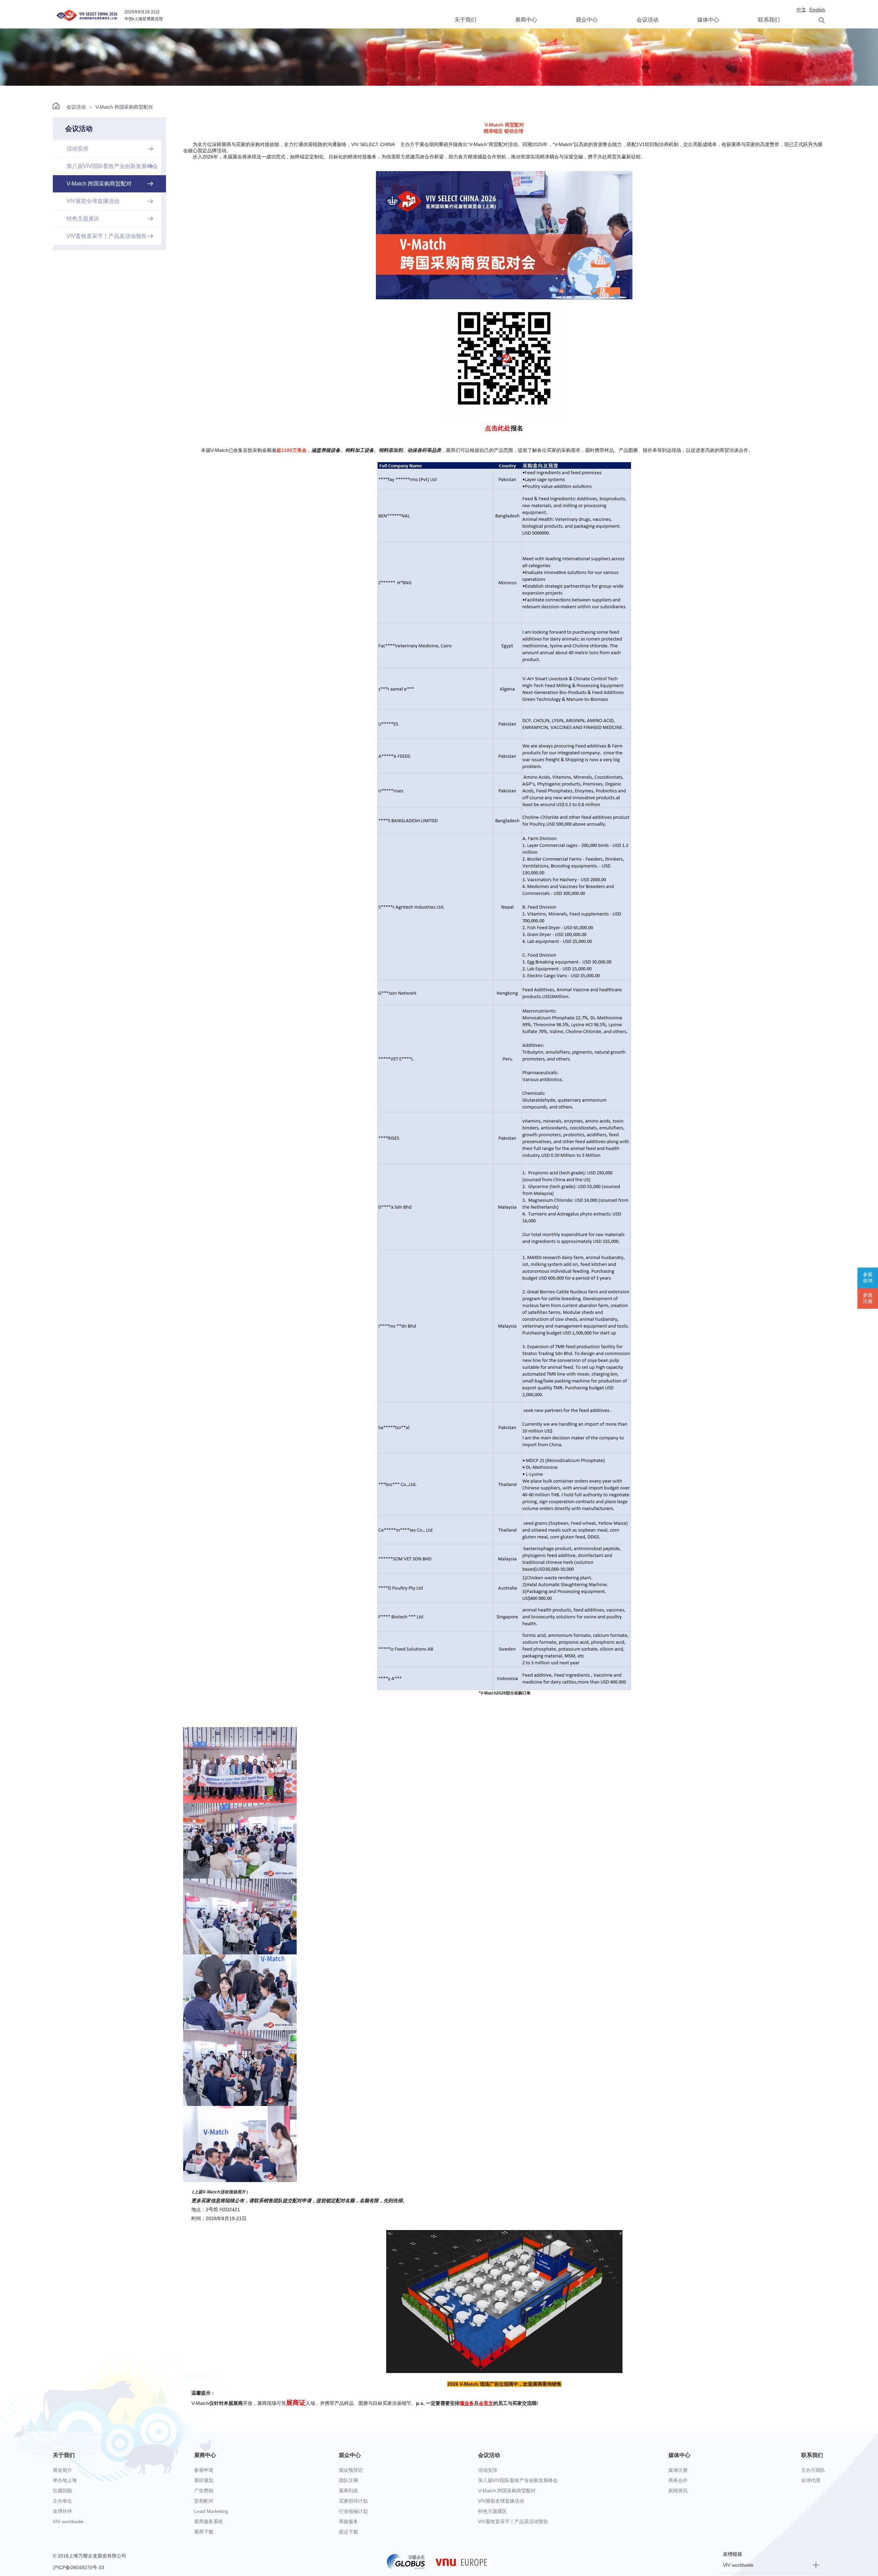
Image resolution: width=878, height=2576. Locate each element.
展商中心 (526, 20)
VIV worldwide (68, 2521)
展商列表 (348, 2491)
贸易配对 (204, 2501)
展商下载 (204, 2532)
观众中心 (587, 20)
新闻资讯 (678, 2491)
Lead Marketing (211, 2511)
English (817, 10)
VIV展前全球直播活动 (501, 2501)
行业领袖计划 (353, 2511)
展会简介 (62, 2470)
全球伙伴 (62, 2511)
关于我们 (465, 20)
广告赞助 (204, 2491)
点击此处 (504, 428)
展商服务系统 (209, 2521)
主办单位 (62, 2501)
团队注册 (348, 2480)
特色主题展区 (493, 2511)
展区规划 (204, 2480)
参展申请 (204, 2470)
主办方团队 (813, 2470)
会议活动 (648, 20)
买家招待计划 (353, 2501)
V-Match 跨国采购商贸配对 (124, 107)
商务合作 (678, 2480)
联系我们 (769, 20)
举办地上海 (65, 2480)
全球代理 (811, 2480)
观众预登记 (351, 2470)
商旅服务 (348, 2521)
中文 (801, 10)
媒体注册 (678, 2470)
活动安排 (488, 2470)
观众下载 (348, 2532)
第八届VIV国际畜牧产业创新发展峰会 (518, 2480)
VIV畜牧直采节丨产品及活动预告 (513, 2521)
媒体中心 (708, 20)
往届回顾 (62, 2491)
